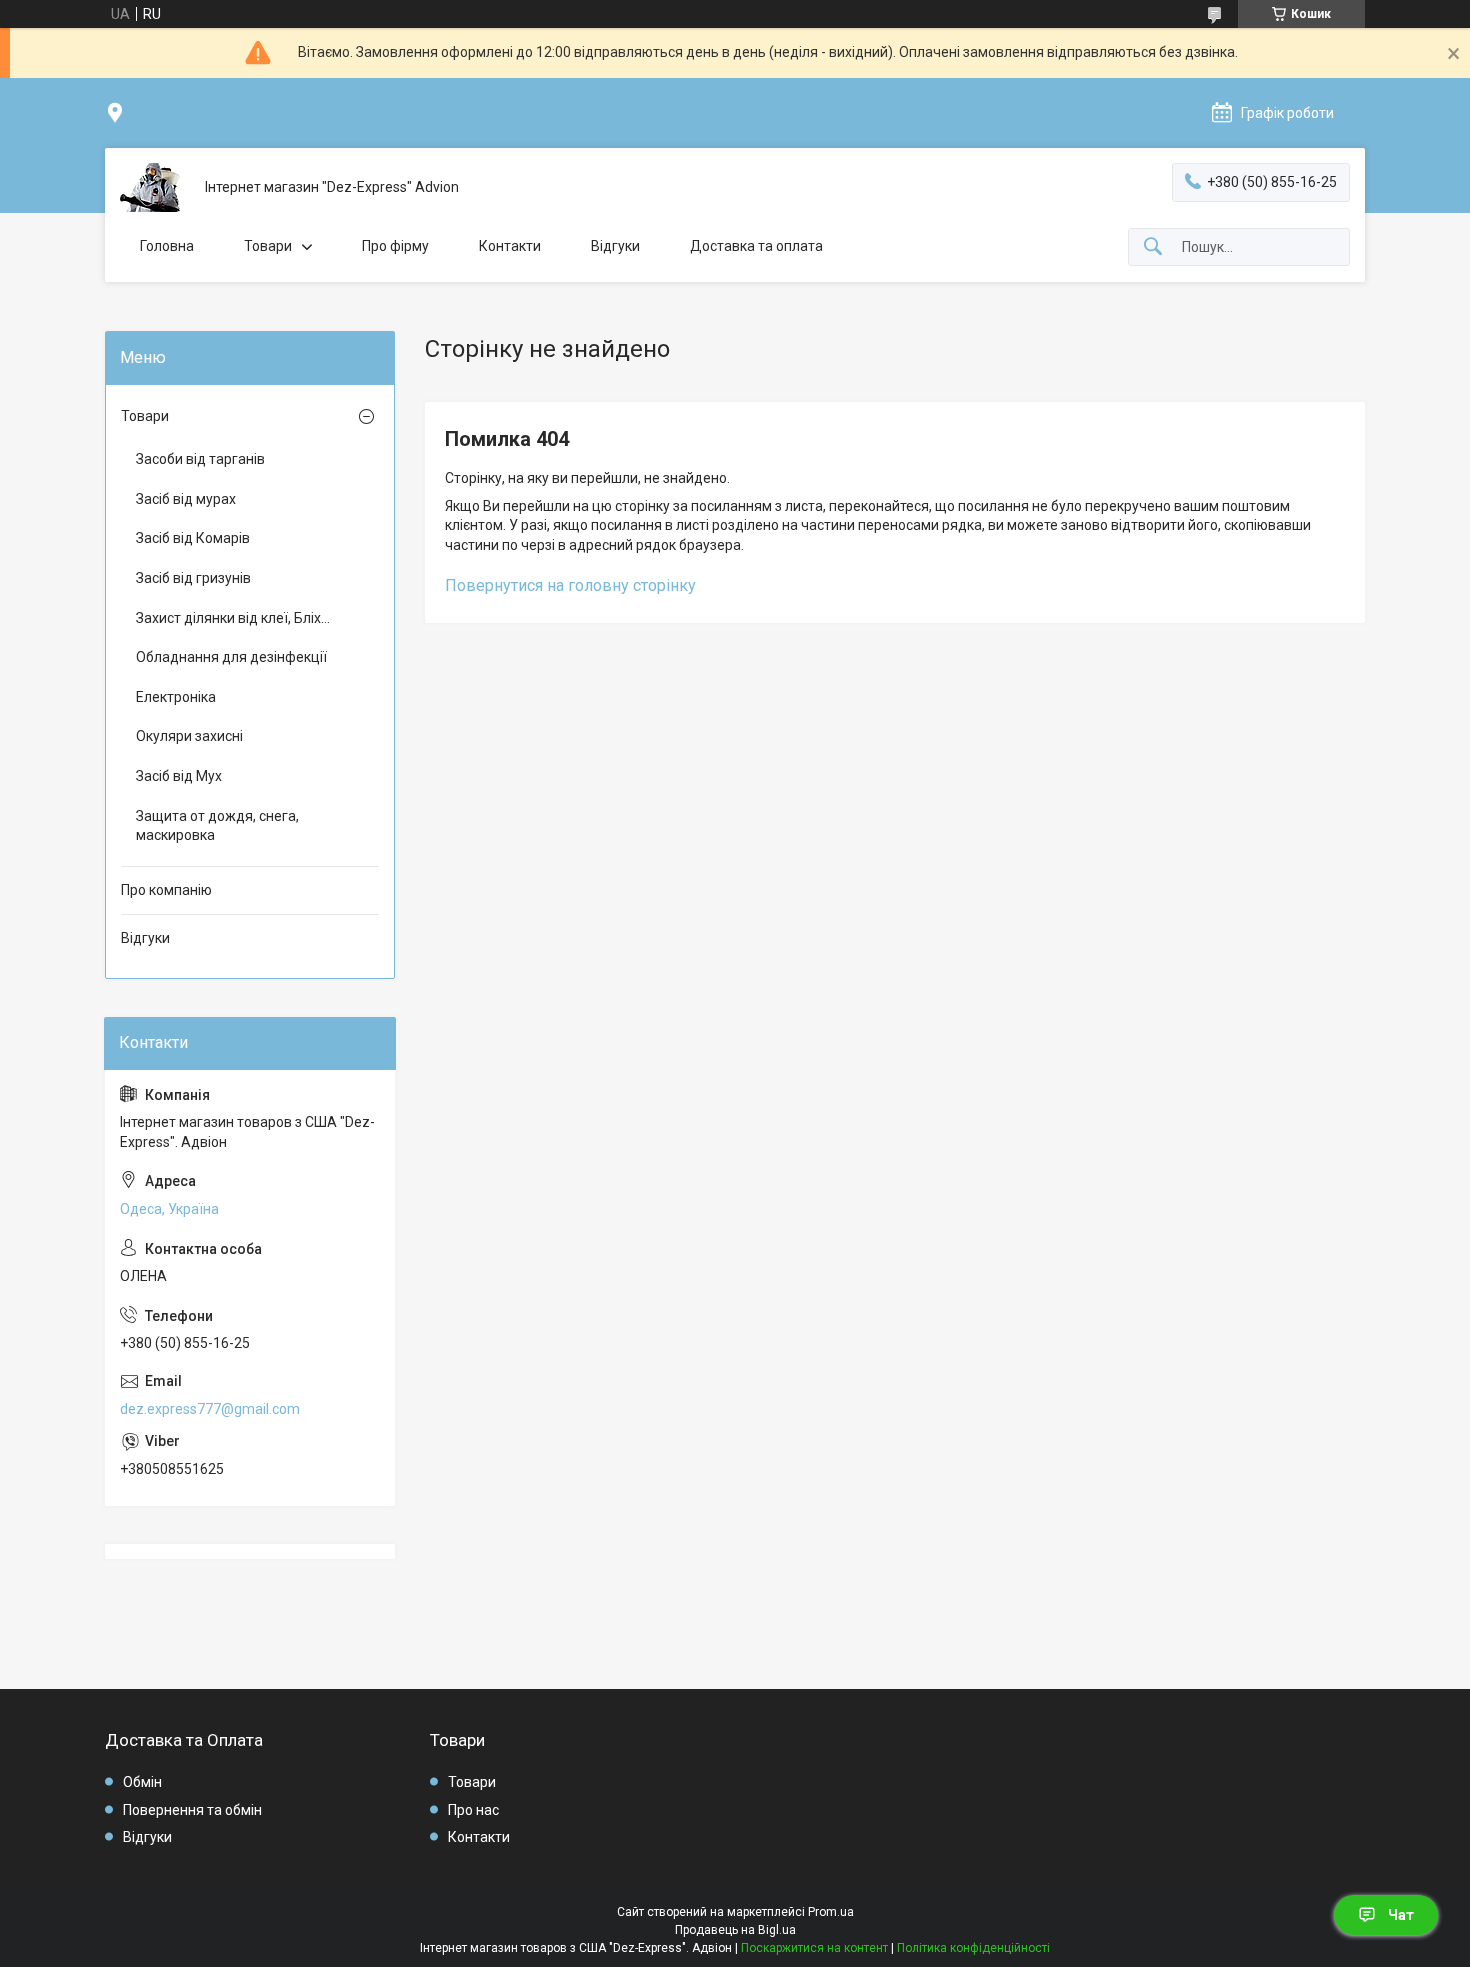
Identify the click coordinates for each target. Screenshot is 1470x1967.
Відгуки (615, 246)
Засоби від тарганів (200, 459)
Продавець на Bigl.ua (735, 1930)
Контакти (510, 246)
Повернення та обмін (192, 1810)
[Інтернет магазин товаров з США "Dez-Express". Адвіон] (155, 187)
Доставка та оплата (756, 246)
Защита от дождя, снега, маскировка (217, 826)
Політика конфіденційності (973, 1948)
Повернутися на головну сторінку (570, 585)
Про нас (473, 1810)
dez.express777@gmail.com (210, 1409)
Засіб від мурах (186, 499)
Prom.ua (831, 1912)
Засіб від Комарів (193, 538)
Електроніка (176, 697)
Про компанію (166, 890)
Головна (167, 246)
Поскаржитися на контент (814, 1948)
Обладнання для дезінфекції (231, 657)
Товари (268, 246)
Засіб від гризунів (193, 578)
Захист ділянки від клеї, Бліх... (233, 618)
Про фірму (395, 246)
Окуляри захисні (189, 736)
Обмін (142, 1782)
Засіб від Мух (179, 776)
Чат (1401, 1915)
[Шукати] (1153, 247)
